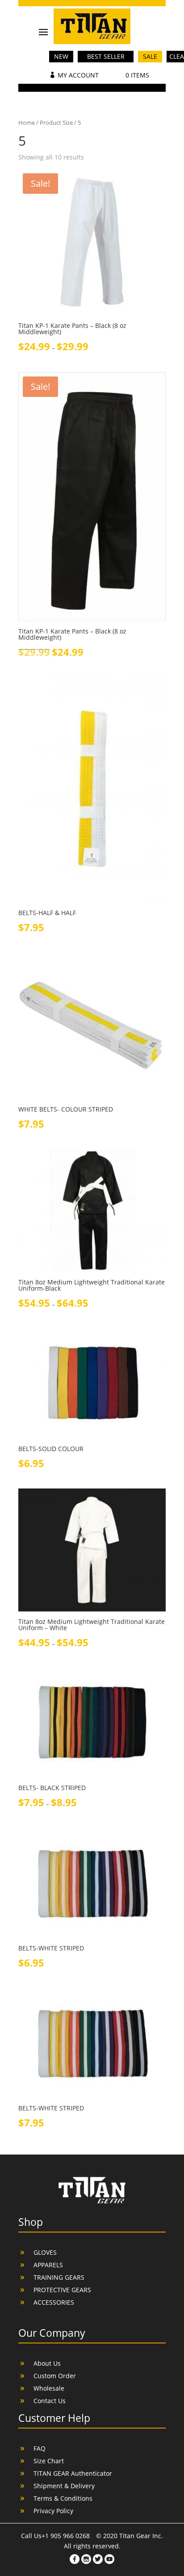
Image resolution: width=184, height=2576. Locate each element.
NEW (61, 56)
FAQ (40, 2448)
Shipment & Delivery (64, 2486)
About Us (47, 2363)
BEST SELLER (106, 56)
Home (27, 123)
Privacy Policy (53, 2511)
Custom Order (55, 2376)
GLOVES (45, 2252)
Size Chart (49, 2461)
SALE (150, 56)
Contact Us (50, 2401)
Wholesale (49, 2388)
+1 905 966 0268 (67, 2536)
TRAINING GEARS (59, 2277)
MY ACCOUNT (78, 75)
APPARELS (48, 2265)
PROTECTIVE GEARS (62, 2290)
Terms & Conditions (63, 2498)
